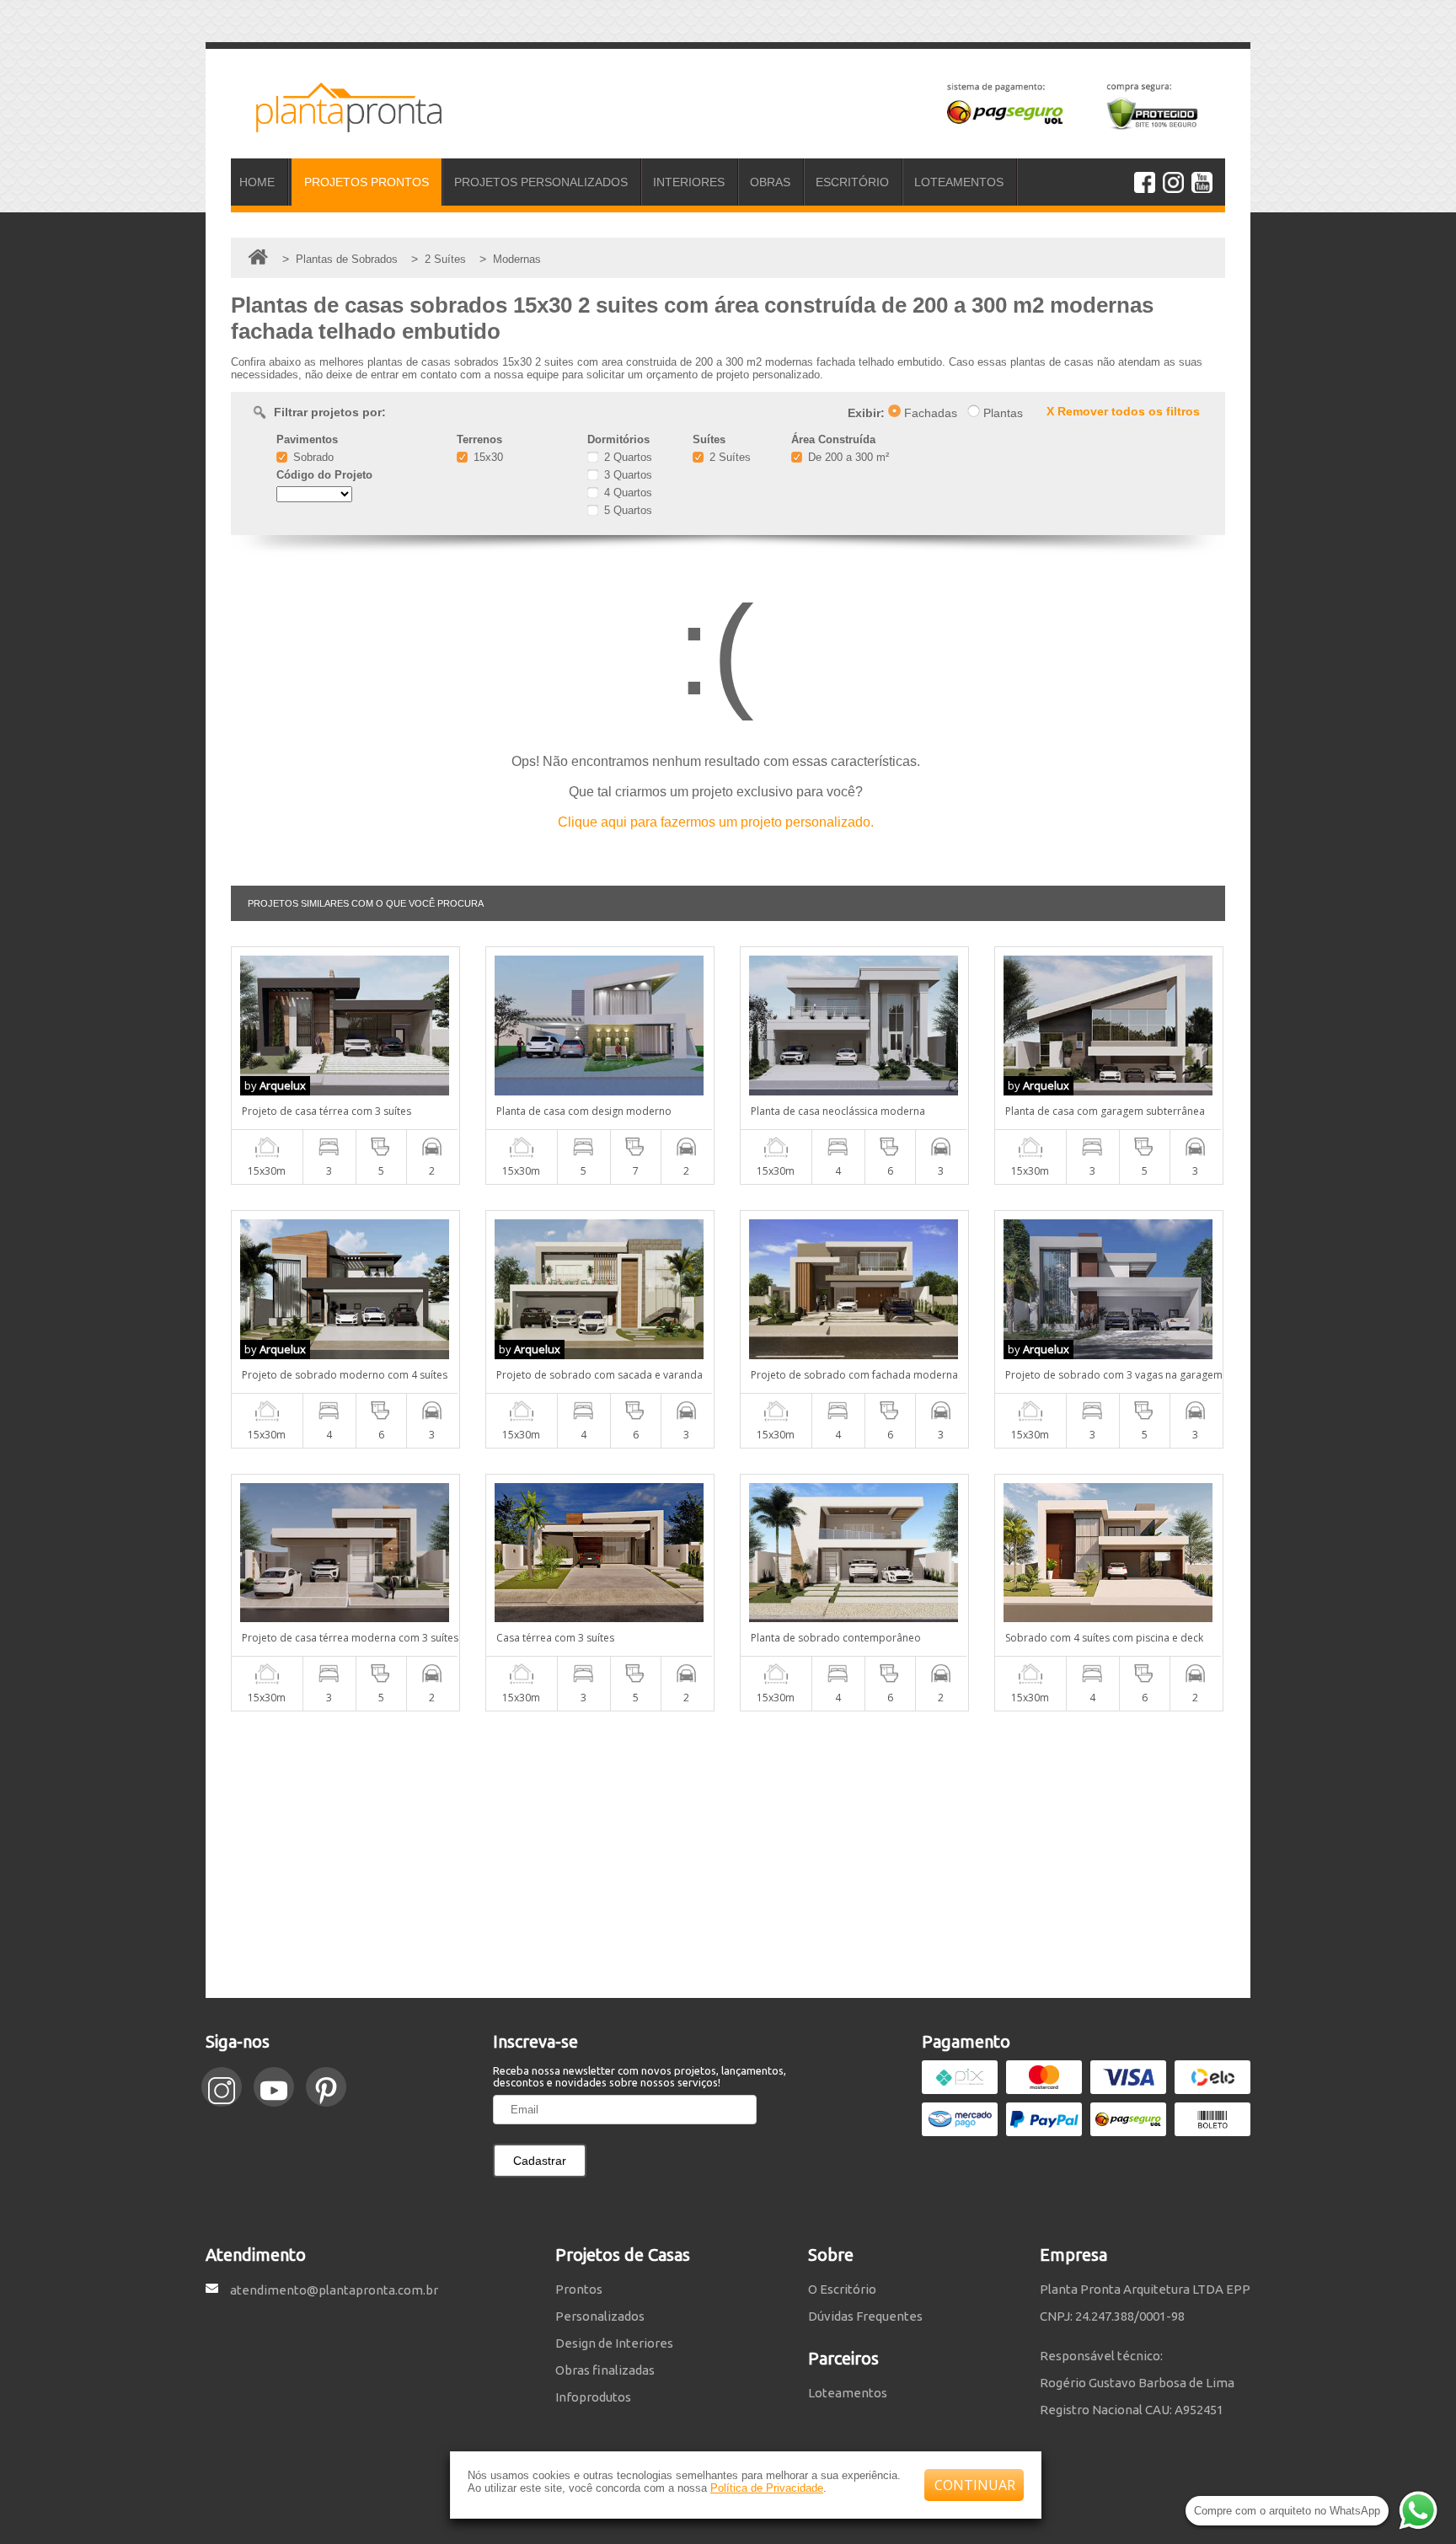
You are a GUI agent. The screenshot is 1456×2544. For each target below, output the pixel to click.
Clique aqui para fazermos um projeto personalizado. (716, 822)
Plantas (1001, 413)
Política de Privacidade (767, 2488)
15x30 (487, 457)
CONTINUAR (975, 2485)
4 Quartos (626, 493)
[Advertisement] (728, 1855)
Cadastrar (540, 2161)
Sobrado (312, 457)
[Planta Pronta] (336, 125)
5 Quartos (626, 510)
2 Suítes (728, 457)
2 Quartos (626, 457)
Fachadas (929, 413)
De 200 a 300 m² (847, 457)
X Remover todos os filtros (1123, 411)
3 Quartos (626, 475)
